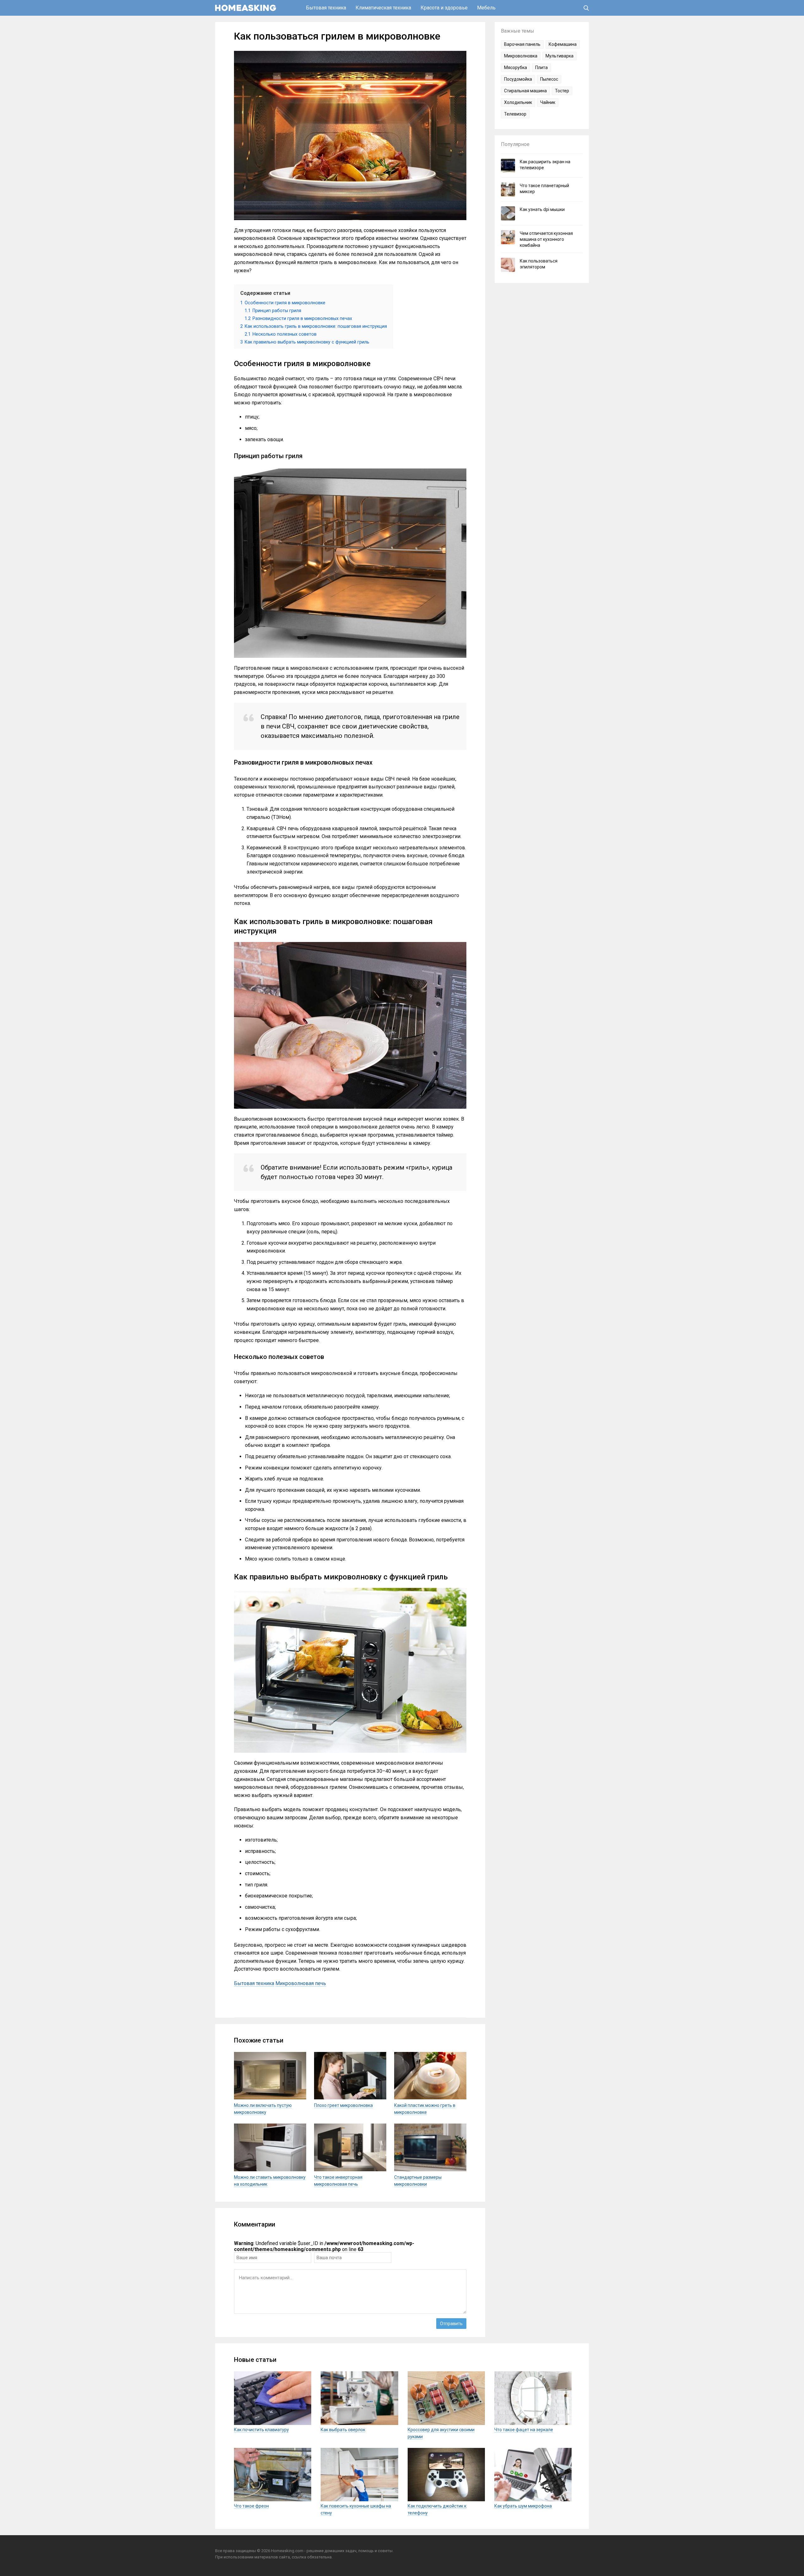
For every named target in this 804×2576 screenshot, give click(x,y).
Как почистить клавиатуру (261, 2430)
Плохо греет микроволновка (343, 2105)
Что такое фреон (251, 2506)
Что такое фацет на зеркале (524, 2430)
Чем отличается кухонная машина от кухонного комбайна (546, 239)
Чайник (548, 102)
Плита (541, 68)
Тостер (562, 91)
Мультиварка (560, 56)
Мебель (486, 8)
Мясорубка (516, 68)
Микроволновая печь (301, 1983)
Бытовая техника (326, 8)
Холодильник (518, 102)
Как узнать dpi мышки (542, 209)
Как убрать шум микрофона (523, 2506)
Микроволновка (521, 56)
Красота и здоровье (444, 8)
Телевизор (515, 114)
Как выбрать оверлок (343, 2430)
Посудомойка (518, 79)
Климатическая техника (383, 8)
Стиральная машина (525, 91)
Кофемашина (563, 44)
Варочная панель (522, 44)
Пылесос (549, 79)
